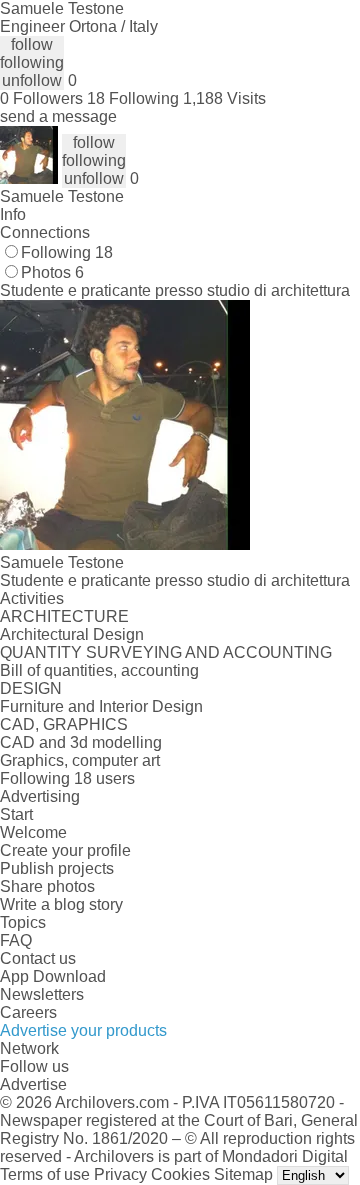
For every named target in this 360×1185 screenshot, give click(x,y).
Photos (52, 272)
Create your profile (65, 850)
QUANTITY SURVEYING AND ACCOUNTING (166, 652)
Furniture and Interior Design (101, 706)
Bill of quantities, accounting (99, 670)
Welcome (33, 832)
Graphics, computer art (80, 760)
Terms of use (45, 1174)
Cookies (180, 1174)
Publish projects (57, 868)
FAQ (16, 940)
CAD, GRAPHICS (64, 724)
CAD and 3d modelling (81, 742)
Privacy (120, 1174)
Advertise (33, 1084)
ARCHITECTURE (64, 616)
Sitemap (243, 1174)
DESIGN (31, 688)
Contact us (38, 958)
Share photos (47, 886)
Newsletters (42, 994)
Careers (28, 1012)
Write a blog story (61, 904)
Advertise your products (83, 1030)
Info (13, 214)
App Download (53, 976)
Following (67, 252)
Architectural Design (72, 634)
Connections (45, 232)
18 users (104, 778)
